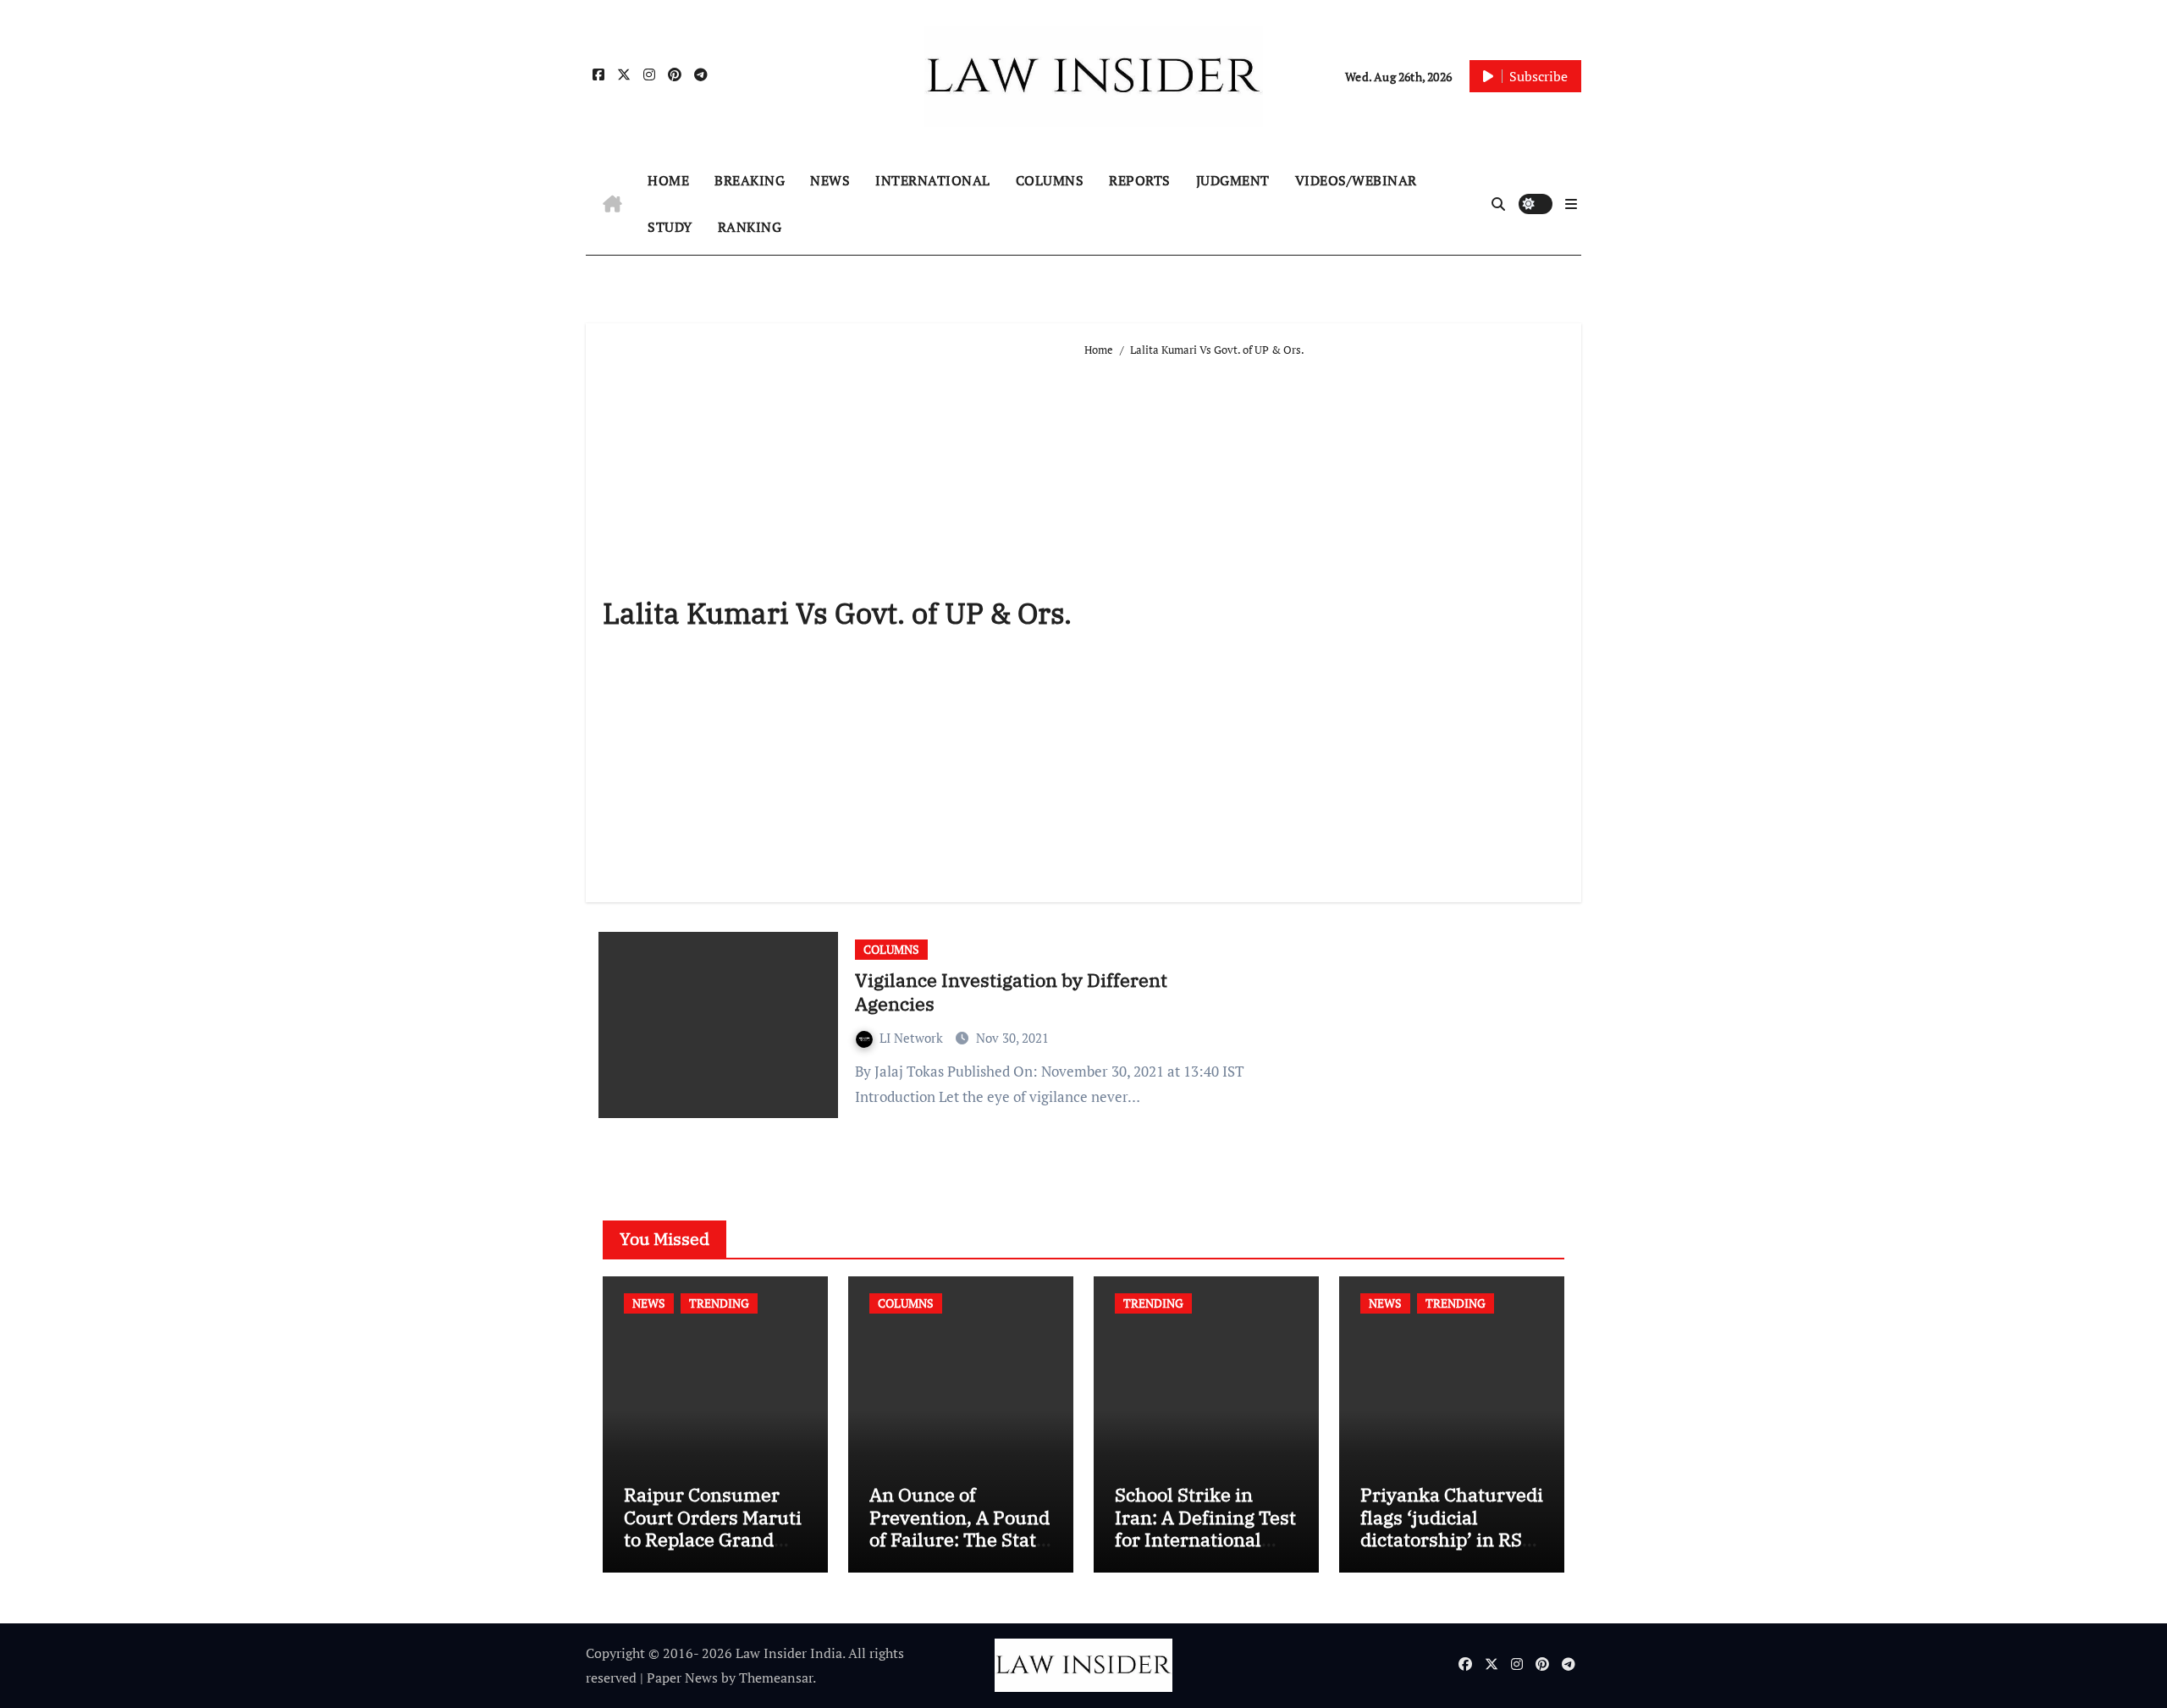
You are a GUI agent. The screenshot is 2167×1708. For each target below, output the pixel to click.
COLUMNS (1050, 180)
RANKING (750, 227)
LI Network (913, 1038)
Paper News (682, 1678)
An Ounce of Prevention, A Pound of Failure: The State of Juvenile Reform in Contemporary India (959, 1550)
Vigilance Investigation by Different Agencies (1011, 992)
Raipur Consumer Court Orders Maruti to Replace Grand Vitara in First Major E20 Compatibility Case (713, 1550)
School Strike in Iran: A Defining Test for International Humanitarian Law (1205, 1528)
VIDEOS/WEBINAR (1356, 180)
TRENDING (719, 1303)
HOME (668, 180)
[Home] (612, 204)
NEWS (830, 180)
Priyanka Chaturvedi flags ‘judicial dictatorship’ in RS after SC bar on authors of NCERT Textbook (1452, 1550)
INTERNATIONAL (933, 180)
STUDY (670, 227)
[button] (1571, 204)
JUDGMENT (1233, 180)
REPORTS (1140, 180)
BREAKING (750, 180)
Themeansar (776, 1678)
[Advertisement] (1324, 623)
